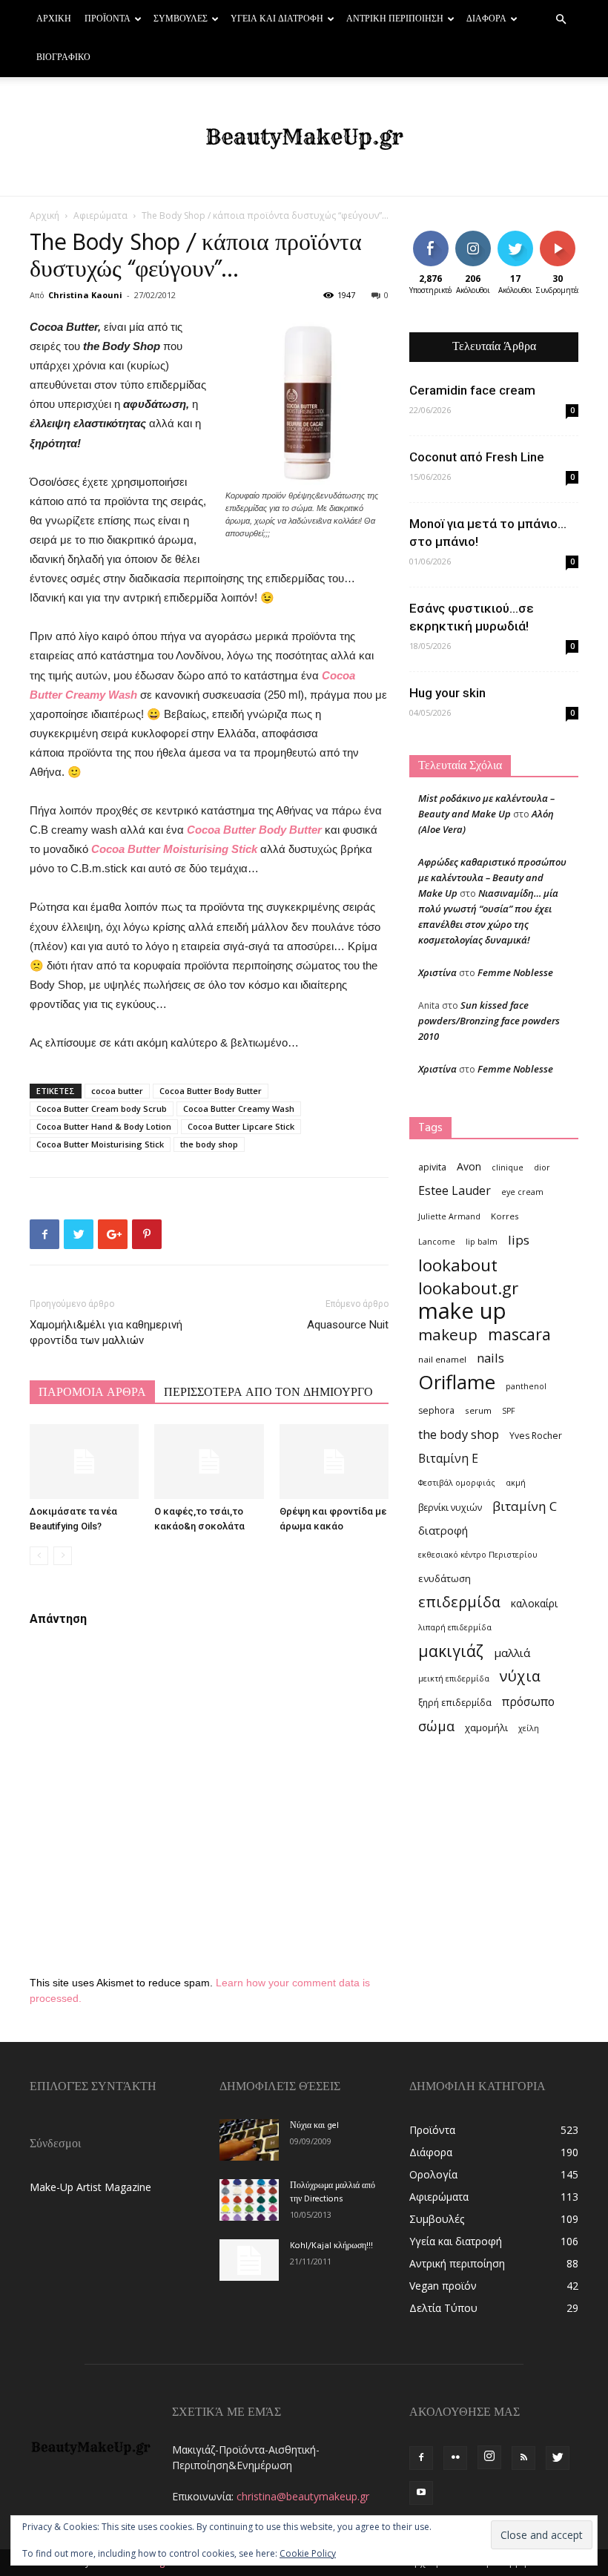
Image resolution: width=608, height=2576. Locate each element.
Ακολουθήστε (484, 236)
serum (478, 1410)
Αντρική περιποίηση (395, 19)
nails (490, 1358)
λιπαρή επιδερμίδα (455, 1627)
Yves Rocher (536, 1436)
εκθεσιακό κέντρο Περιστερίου (478, 1555)
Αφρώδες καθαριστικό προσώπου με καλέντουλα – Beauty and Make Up (492, 877)
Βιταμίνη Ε (448, 1459)
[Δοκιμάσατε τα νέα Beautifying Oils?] (84, 1462)
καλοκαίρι (534, 1603)
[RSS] (523, 2458)
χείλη (529, 1728)
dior (542, 1167)
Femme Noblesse (515, 972)
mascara (519, 1334)
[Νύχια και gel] (249, 2140)
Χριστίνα (437, 972)
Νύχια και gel (314, 2126)
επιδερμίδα (459, 1602)
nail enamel (442, 1359)
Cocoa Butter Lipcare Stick (241, 1126)
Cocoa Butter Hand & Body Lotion (104, 1126)
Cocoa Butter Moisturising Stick (173, 849)
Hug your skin (447, 693)
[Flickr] (455, 2458)
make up (462, 1311)
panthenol (526, 1386)
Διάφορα (486, 19)
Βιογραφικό (63, 58)
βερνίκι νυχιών (450, 1508)
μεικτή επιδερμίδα (454, 1679)
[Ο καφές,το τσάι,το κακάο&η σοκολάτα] (209, 1462)
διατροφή (443, 1530)
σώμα (436, 1726)
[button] (561, 20)
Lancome (437, 1242)
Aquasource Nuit (348, 1325)
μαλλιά (512, 1653)
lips (519, 1240)
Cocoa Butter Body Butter (254, 830)
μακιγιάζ (451, 1651)
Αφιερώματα (100, 215)
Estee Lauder (455, 1191)
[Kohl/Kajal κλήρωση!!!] (249, 2260)
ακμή (516, 1483)
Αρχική (54, 19)
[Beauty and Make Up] (304, 137)
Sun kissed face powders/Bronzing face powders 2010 (489, 1021)
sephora (436, 1410)
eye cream (522, 1192)
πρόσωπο (528, 1702)
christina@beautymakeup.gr (303, 2496)
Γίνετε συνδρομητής (571, 242)
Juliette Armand (449, 1216)
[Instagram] (489, 2457)
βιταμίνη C (525, 1506)
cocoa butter (117, 1091)
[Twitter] (558, 2458)
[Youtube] (421, 2493)
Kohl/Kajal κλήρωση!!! (331, 2246)
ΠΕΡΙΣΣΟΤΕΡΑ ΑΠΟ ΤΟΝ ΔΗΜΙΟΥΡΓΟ (268, 1393)
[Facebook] (421, 2458)
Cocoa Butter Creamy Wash (239, 1109)
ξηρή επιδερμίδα (455, 1703)
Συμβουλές (181, 19)
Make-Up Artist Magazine (90, 2187)
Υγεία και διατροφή (277, 19)
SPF (509, 1411)
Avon (469, 1166)
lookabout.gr (468, 1288)
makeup (448, 1335)
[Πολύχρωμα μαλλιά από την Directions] (249, 2200)
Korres (505, 1216)
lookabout (458, 1265)
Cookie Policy (308, 2553)
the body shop (209, 1144)
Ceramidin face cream (472, 390)
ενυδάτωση (445, 1578)
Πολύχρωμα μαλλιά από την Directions (333, 2193)
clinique (508, 1167)
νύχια (520, 1676)
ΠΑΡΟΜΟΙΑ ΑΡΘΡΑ (92, 1393)
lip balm (482, 1242)
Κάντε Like (431, 242)
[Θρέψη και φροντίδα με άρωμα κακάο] (334, 1462)
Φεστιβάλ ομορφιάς (457, 1483)
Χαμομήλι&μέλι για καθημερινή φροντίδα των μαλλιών (106, 1333)
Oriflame (457, 1382)
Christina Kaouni (85, 295)
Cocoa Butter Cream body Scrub (102, 1109)
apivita (432, 1167)
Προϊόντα (108, 19)
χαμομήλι (486, 1727)
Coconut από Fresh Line (477, 457)
